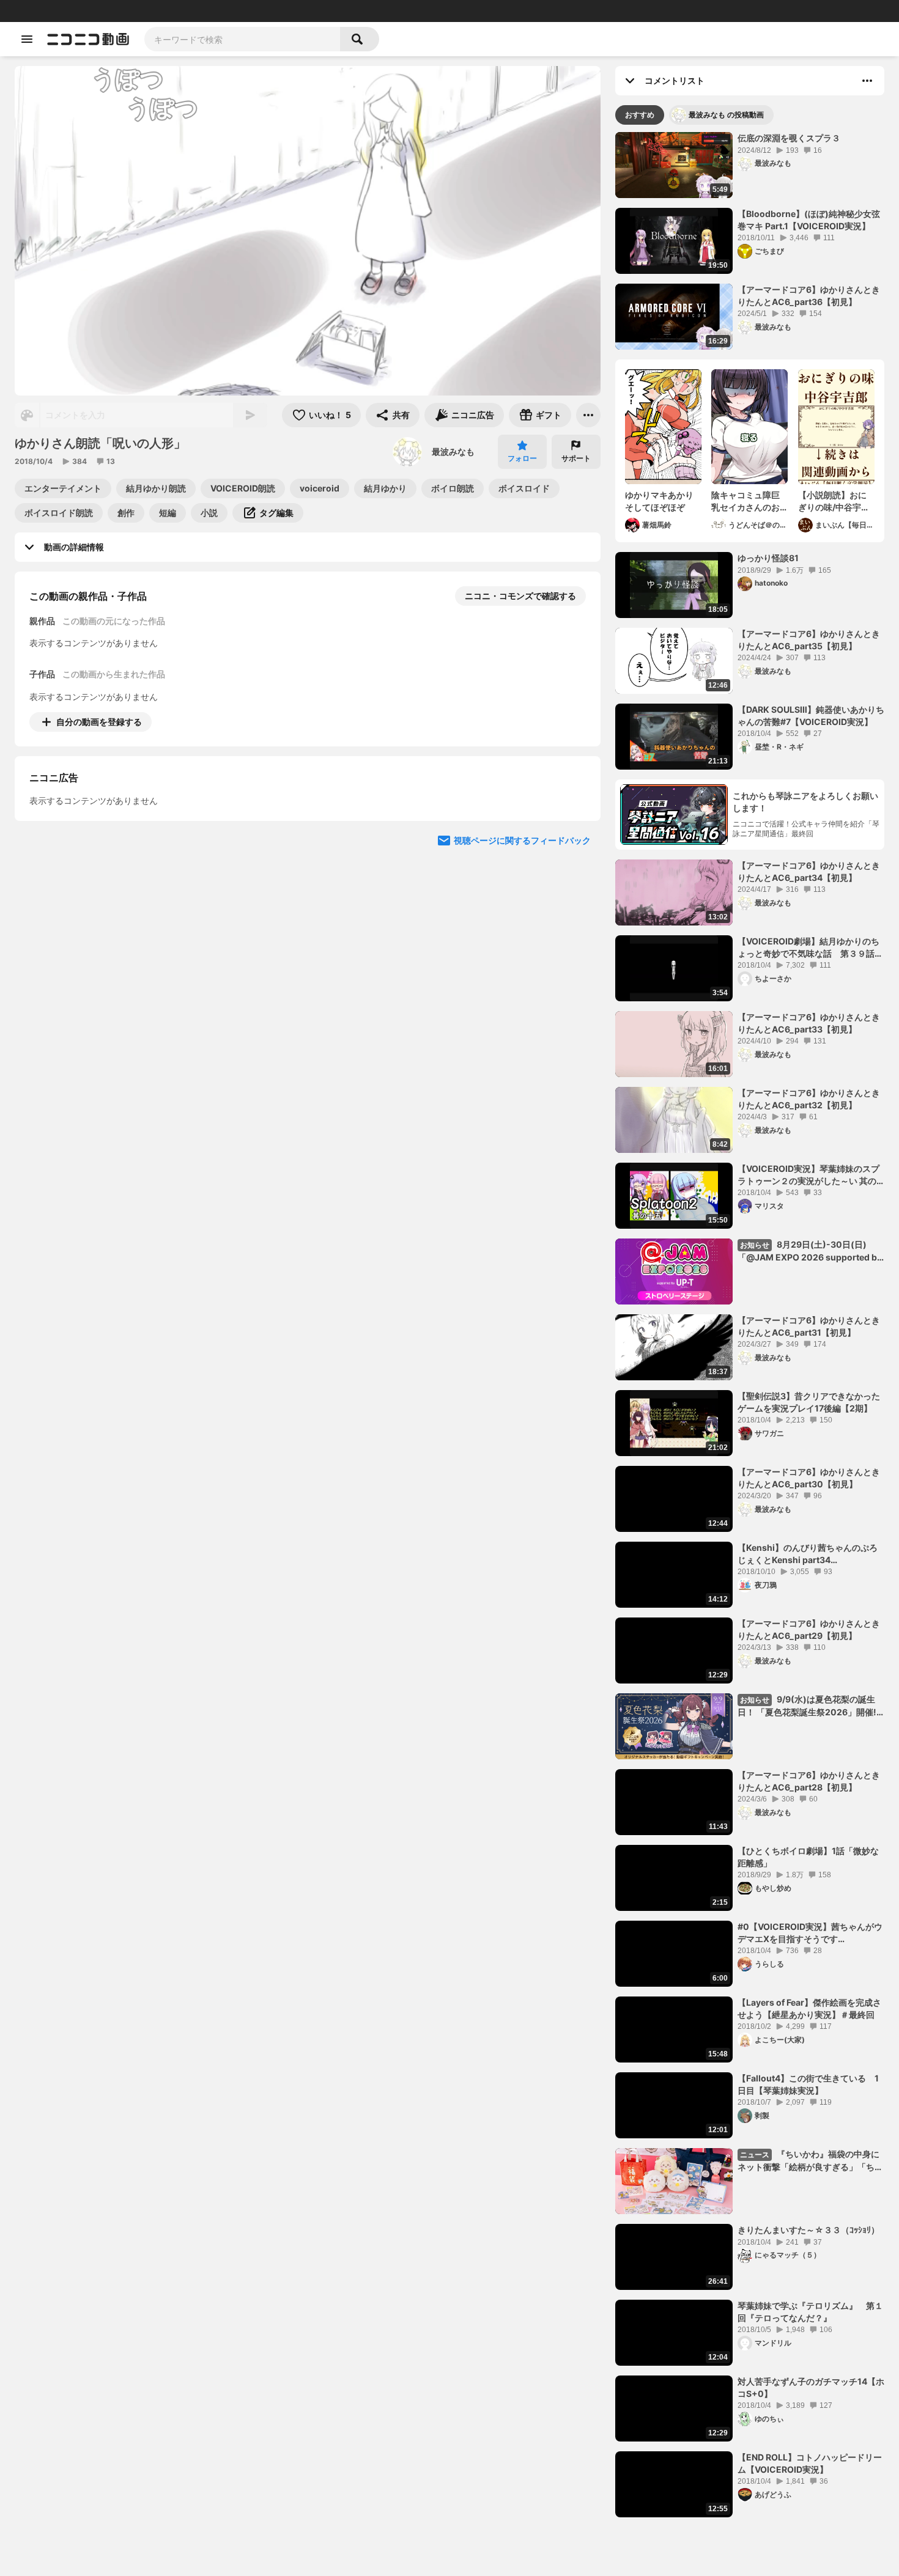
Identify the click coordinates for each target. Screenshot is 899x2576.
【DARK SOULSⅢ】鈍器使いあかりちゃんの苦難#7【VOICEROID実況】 (811, 716)
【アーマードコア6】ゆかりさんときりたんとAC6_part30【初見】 (809, 1478)
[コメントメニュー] (867, 81)
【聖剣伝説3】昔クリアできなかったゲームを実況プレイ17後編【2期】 (809, 1402)
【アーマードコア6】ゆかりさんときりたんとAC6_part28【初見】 (809, 1781)
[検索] (360, 39)
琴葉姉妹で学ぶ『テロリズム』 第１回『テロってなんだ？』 (810, 2312)
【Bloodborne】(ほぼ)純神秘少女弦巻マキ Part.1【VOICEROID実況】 (809, 220)
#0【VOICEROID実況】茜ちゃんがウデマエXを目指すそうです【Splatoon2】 (810, 1933)
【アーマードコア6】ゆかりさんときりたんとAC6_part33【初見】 (809, 1023)
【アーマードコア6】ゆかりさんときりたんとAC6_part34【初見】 (809, 871)
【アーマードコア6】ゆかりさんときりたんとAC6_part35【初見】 (809, 640)
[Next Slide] (576, 836)
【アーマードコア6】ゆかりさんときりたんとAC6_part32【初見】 (809, 1099)
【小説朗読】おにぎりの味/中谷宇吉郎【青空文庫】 (834, 501)
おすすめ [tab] (640, 115)
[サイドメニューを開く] (27, 39)
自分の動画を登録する (99, 722)
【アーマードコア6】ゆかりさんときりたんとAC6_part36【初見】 (809, 296)
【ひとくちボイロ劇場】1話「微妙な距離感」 (808, 1857)
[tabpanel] (750, 1325)
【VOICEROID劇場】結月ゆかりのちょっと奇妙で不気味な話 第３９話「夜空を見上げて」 (808, 948)
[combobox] (242, 39)
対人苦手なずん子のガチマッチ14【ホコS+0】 (811, 2387)
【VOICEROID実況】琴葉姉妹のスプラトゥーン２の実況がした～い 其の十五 (808, 1175)
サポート (576, 458)
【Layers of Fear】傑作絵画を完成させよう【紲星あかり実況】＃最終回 (809, 2008)
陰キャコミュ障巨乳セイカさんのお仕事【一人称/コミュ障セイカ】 (747, 501)
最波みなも (453, 451)
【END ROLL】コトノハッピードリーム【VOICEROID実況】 (810, 2463)
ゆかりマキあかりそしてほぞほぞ (659, 501)
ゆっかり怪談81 (768, 558)
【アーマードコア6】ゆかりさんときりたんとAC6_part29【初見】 (809, 1629)
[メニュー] (588, 415)
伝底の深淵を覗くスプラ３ (789, 138)
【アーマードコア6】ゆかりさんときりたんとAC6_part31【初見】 (809, 1326)
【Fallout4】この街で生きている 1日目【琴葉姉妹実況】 (808, 2084)
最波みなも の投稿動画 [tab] (726, 115)
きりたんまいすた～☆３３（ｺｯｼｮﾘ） (808, 2230)
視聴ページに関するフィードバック (522, 952)
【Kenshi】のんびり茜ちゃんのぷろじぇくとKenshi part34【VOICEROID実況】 (808, 1554)
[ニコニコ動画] (88, 39)
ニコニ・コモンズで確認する (520, 596)
